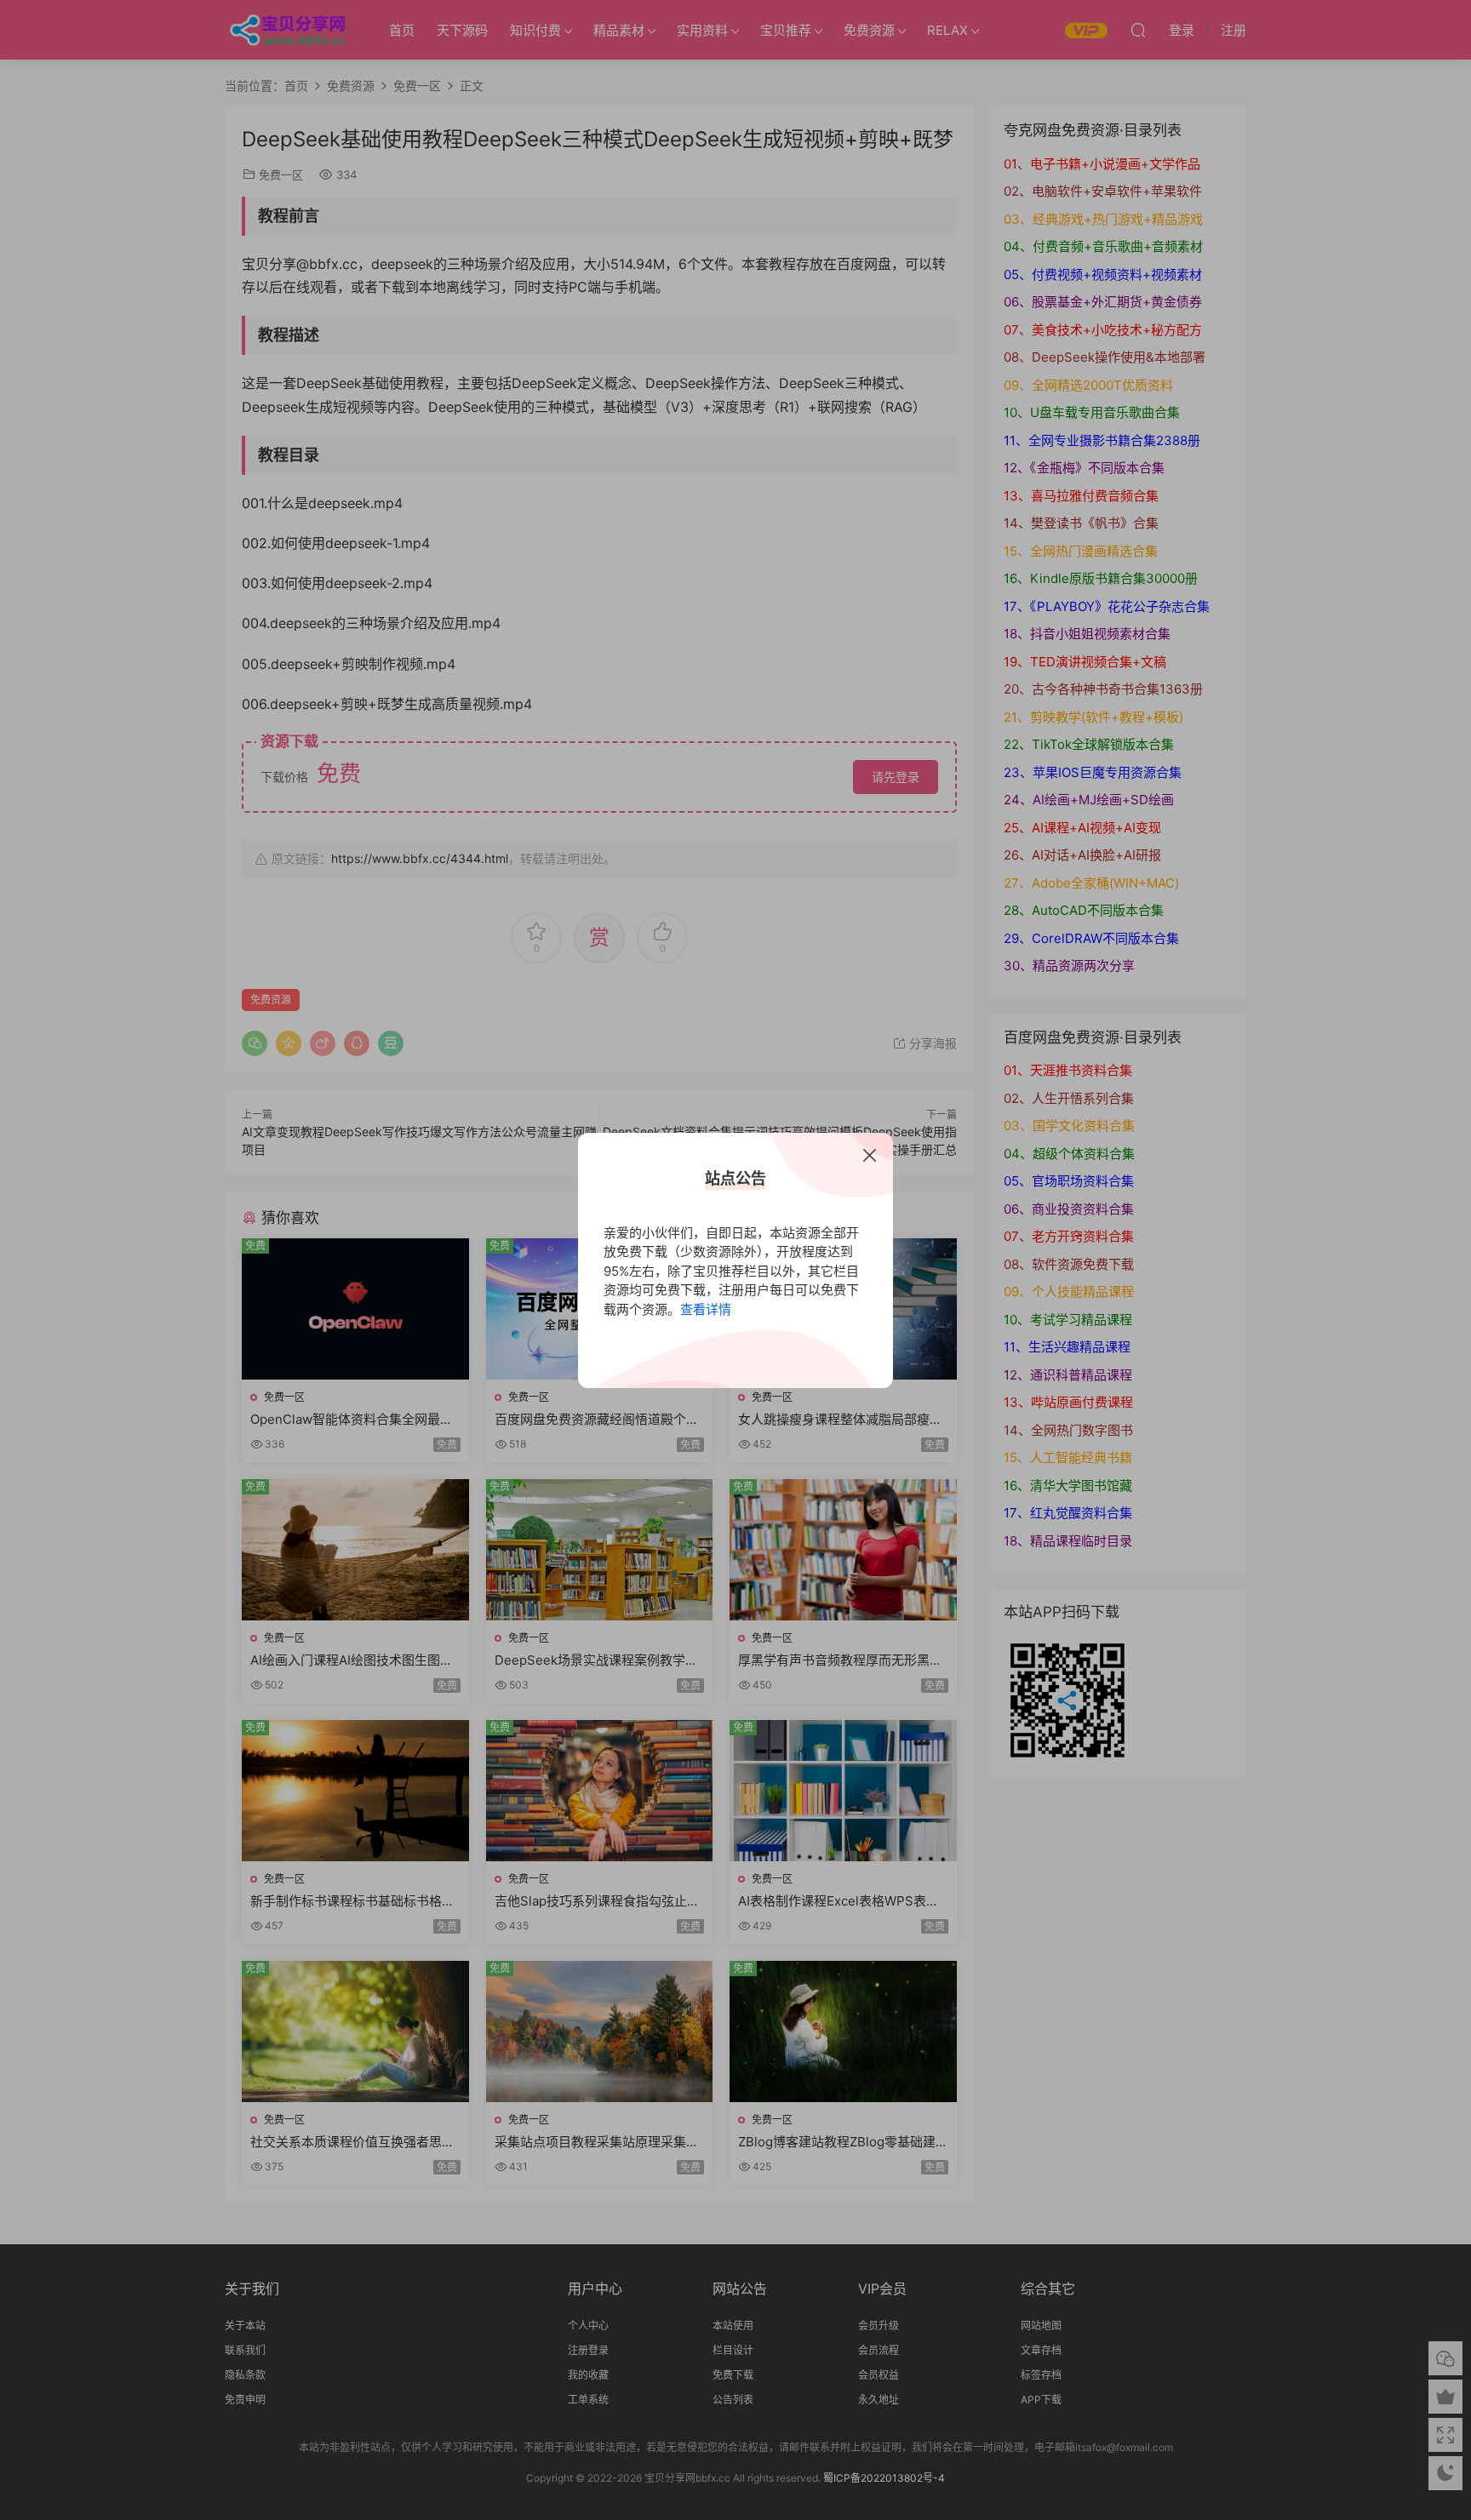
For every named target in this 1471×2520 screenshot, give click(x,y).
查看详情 (706, 1309)
